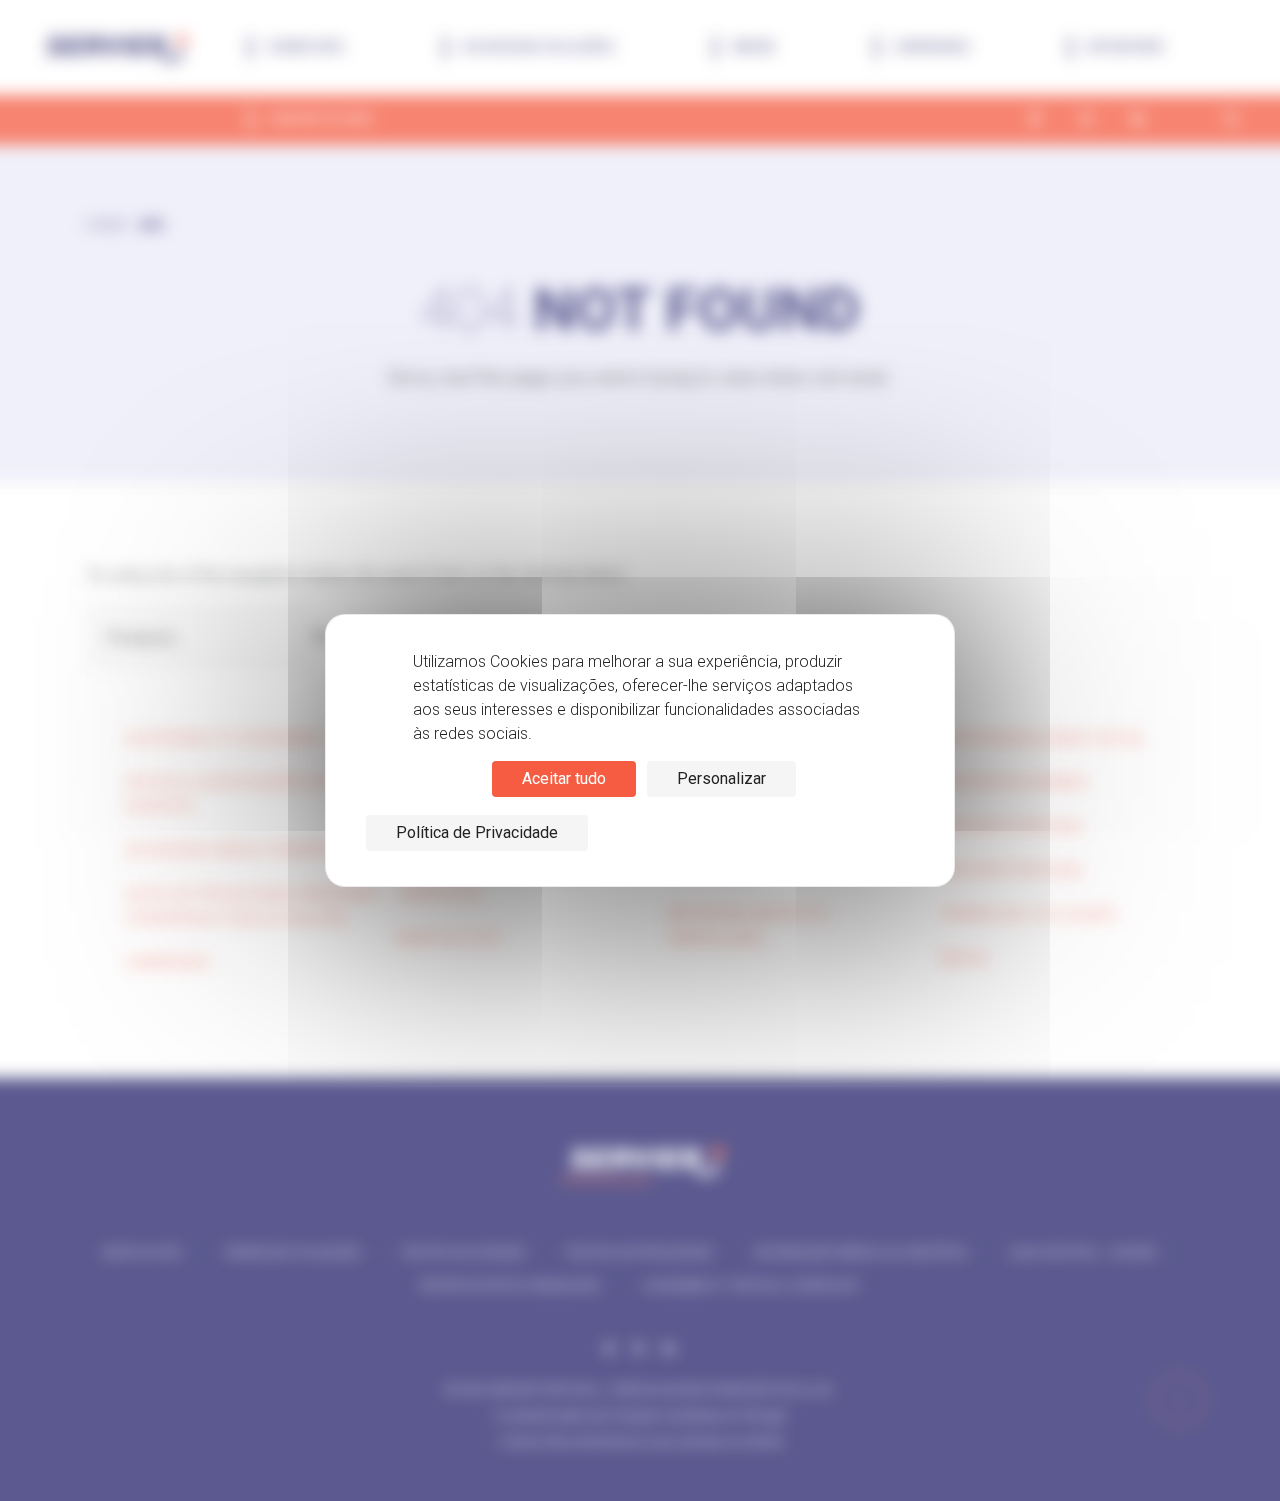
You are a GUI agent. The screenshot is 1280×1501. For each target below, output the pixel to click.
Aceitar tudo (564, 778)
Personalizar (721, 778)
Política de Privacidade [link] (477, 832)
